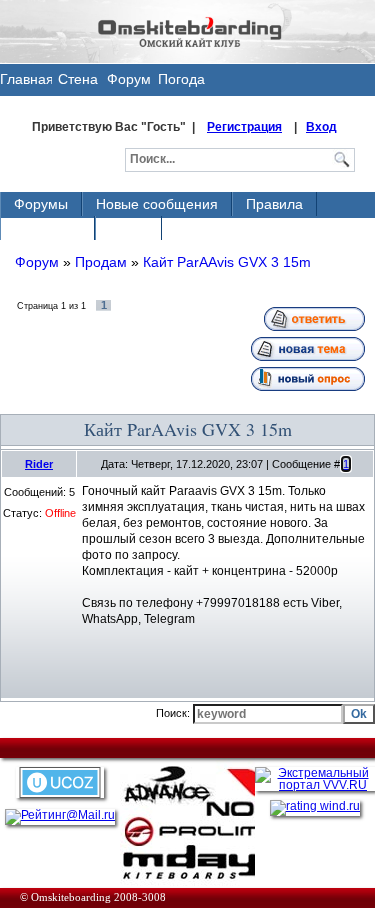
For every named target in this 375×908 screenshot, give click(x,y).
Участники (47, 228)
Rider (39, 464)
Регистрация (244, 127)
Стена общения (78, 83)
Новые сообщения (157, 204)
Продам (101, 262)
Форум (129, 79)
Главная (26, 79)
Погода (181, 79)
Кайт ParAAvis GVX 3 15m (227, 262)
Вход (321, 127)
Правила (274, 204)
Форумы (41, 204)
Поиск (128, 228)
